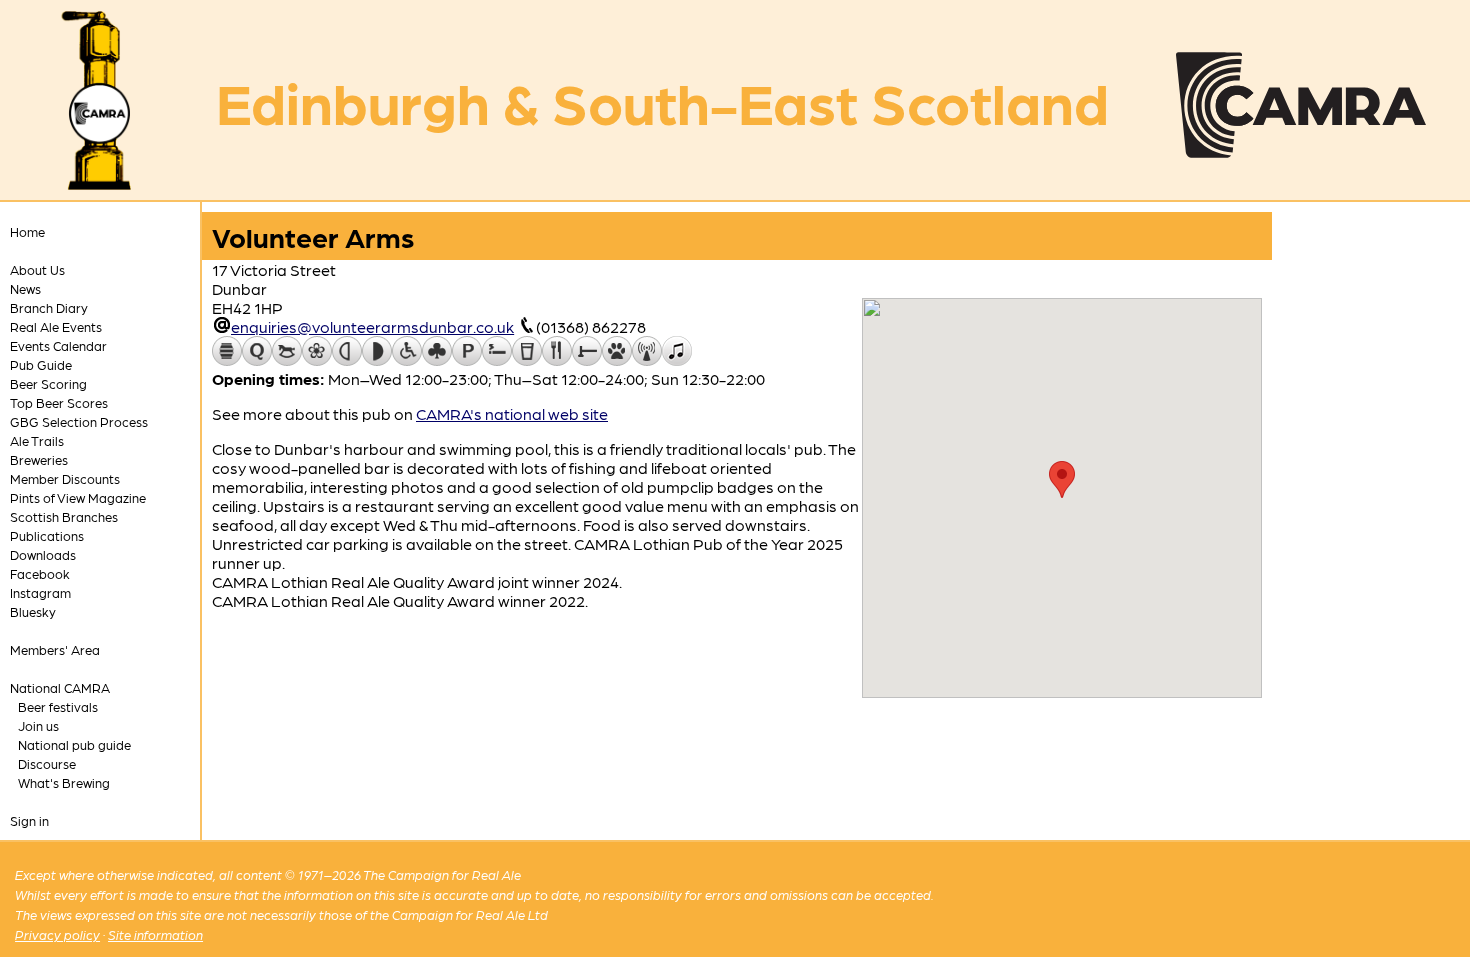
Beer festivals (58, 706)
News (25, 288)
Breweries (39, 459)
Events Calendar (58, 345)
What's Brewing (64, 782)
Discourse (47, 763)
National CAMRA (60, 687)
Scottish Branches (64, 516)
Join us (38, 725)
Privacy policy (57, 934)
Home (27, 231)
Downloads (43, 554)
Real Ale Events (56, 326)
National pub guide (74, 744)
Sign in (29, 820)
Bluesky (33, 611)
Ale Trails (37, 440)
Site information (155, 934)
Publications (47, 535)
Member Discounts (65, 478)
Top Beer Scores (59, 402)
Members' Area (55, 649)
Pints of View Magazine (78, 497)
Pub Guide (41, 364)
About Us (37, 269)
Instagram (40, 592)
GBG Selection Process (79, 421)
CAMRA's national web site (512, 413)
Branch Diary (49, 307)
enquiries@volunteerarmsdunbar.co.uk (372, 326)
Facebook (40, 573)
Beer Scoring (48, 383)
